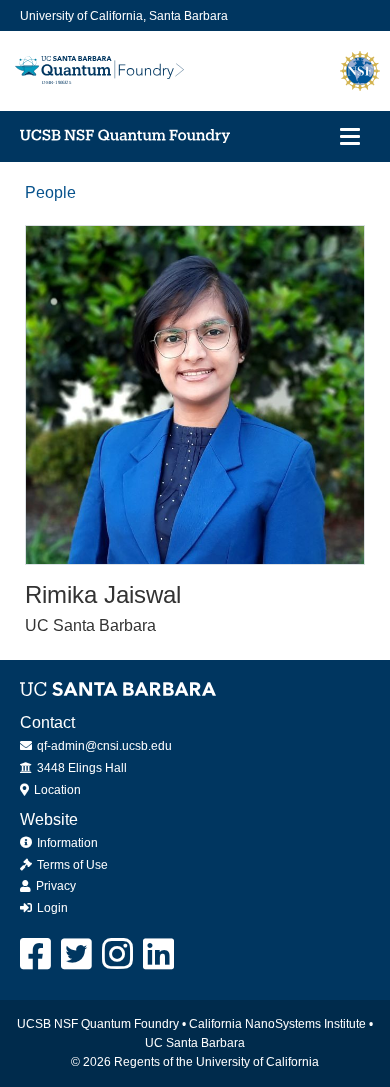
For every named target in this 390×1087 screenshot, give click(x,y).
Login (51, 908)
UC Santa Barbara (195, 1043)
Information (66, 843)
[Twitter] (77, 954)
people (50, 192)
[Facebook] (36, 954)
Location (56, 790)
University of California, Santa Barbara (124, 16)
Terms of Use (71, 865)
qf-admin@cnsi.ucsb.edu (103, 746)
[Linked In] (159, 954)
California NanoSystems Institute (277, 1024)
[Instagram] (118, 954)
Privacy (54, 886)
